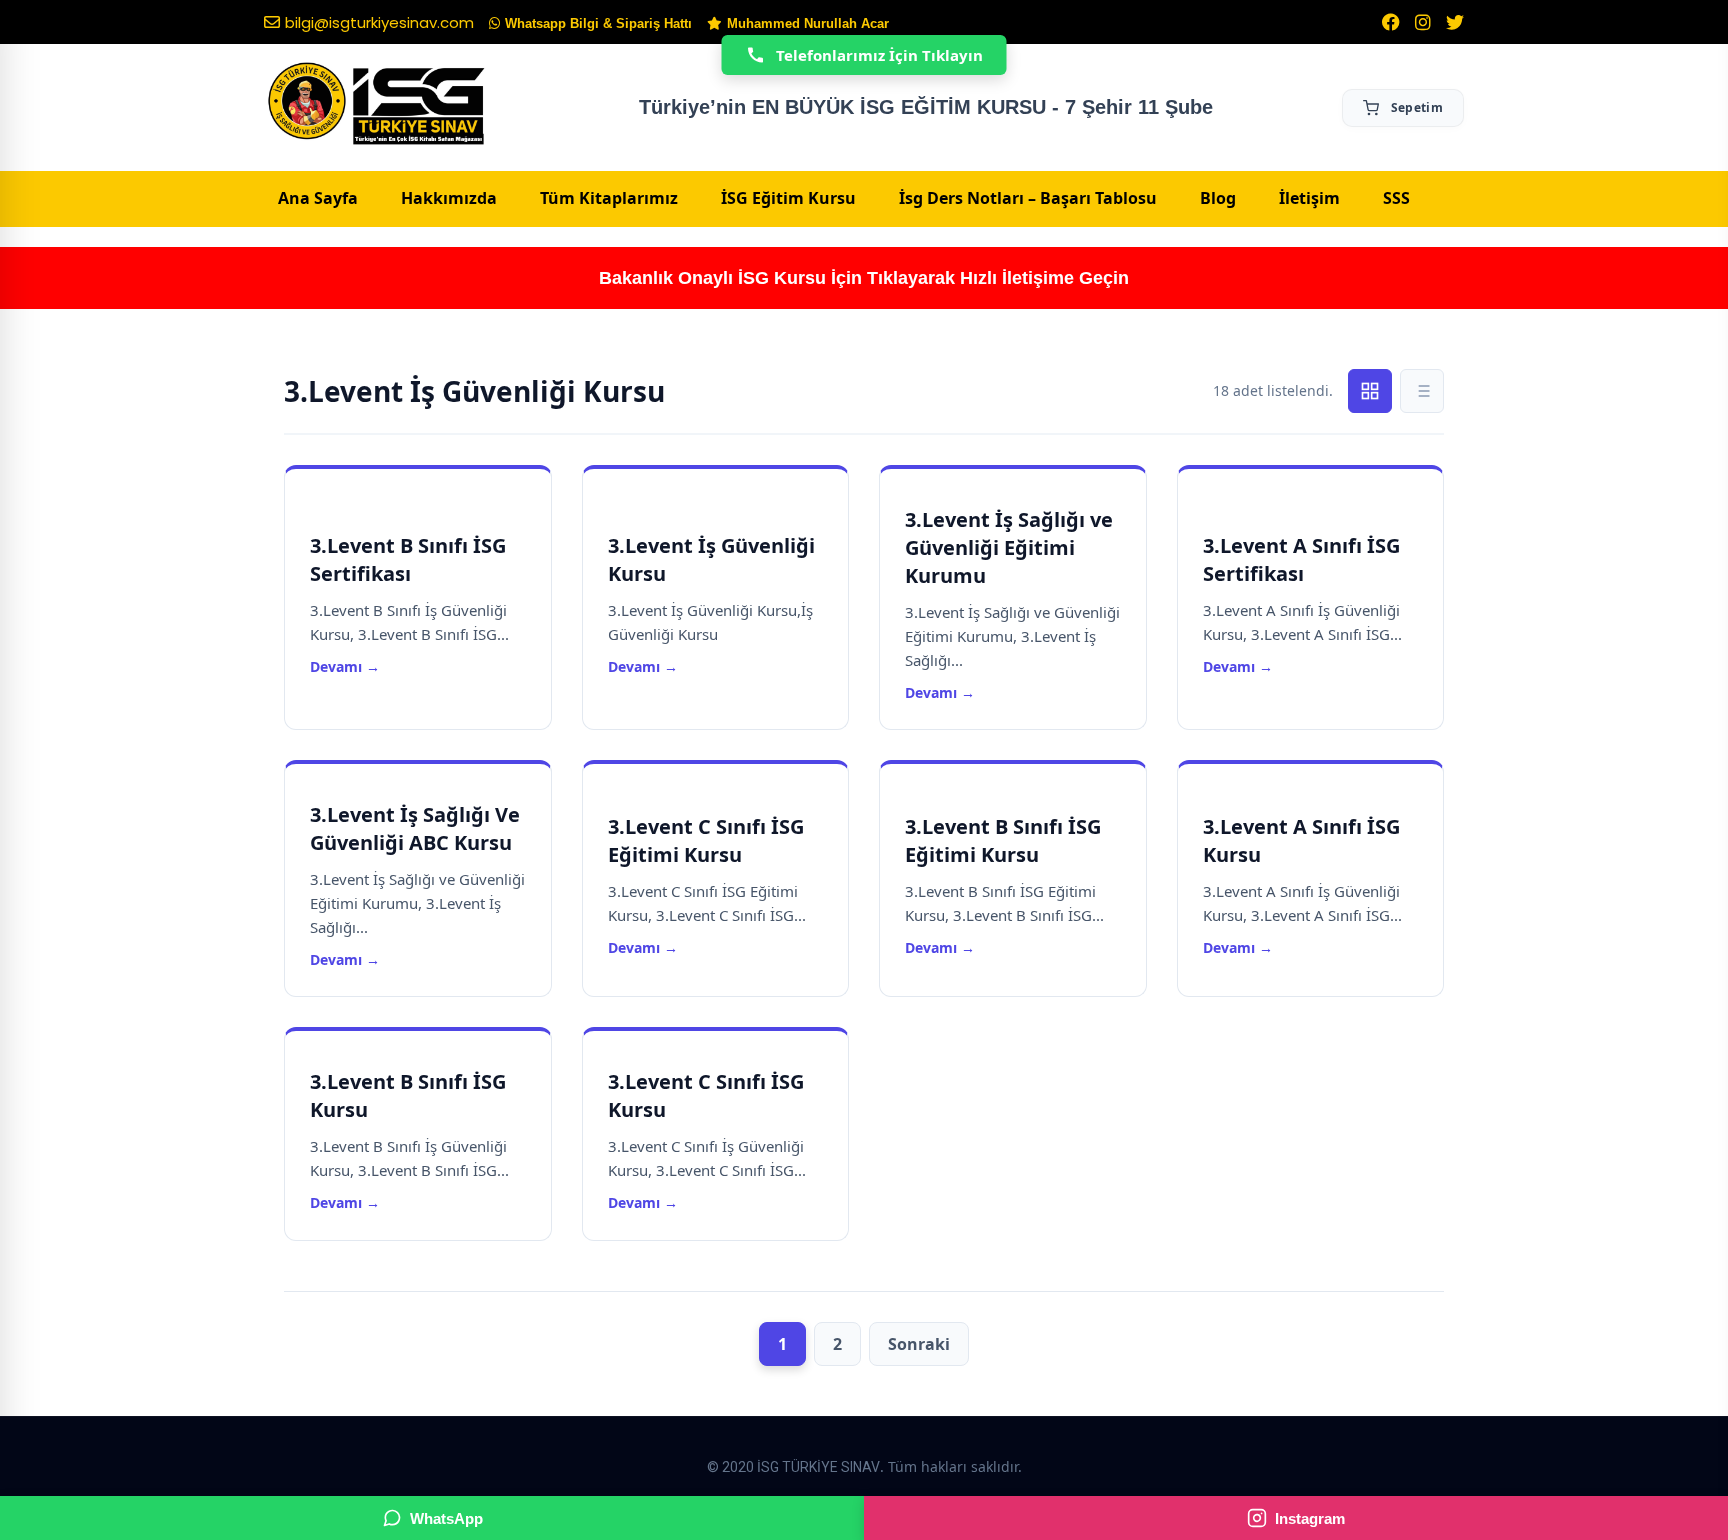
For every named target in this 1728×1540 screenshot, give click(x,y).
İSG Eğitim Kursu (788, 198)
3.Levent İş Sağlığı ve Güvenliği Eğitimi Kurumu (1009, 547)
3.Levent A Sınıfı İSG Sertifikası (1301, 559)
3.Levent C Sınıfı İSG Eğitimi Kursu (706, 840)
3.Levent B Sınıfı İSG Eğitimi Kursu (1003, 840)
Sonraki (919, 1344)
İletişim (1309, 198)
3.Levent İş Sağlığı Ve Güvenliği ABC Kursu (415, 828)
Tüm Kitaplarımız (609, 198)
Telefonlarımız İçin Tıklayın (879, 55)
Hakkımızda (449, 198)
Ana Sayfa (318, 198)
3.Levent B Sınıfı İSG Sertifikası (408, 559)
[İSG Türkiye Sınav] (376, 105)
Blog (1218, 198)
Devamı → (345, 666)
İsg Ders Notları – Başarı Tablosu (1028, 198)
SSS (1396, 198)
